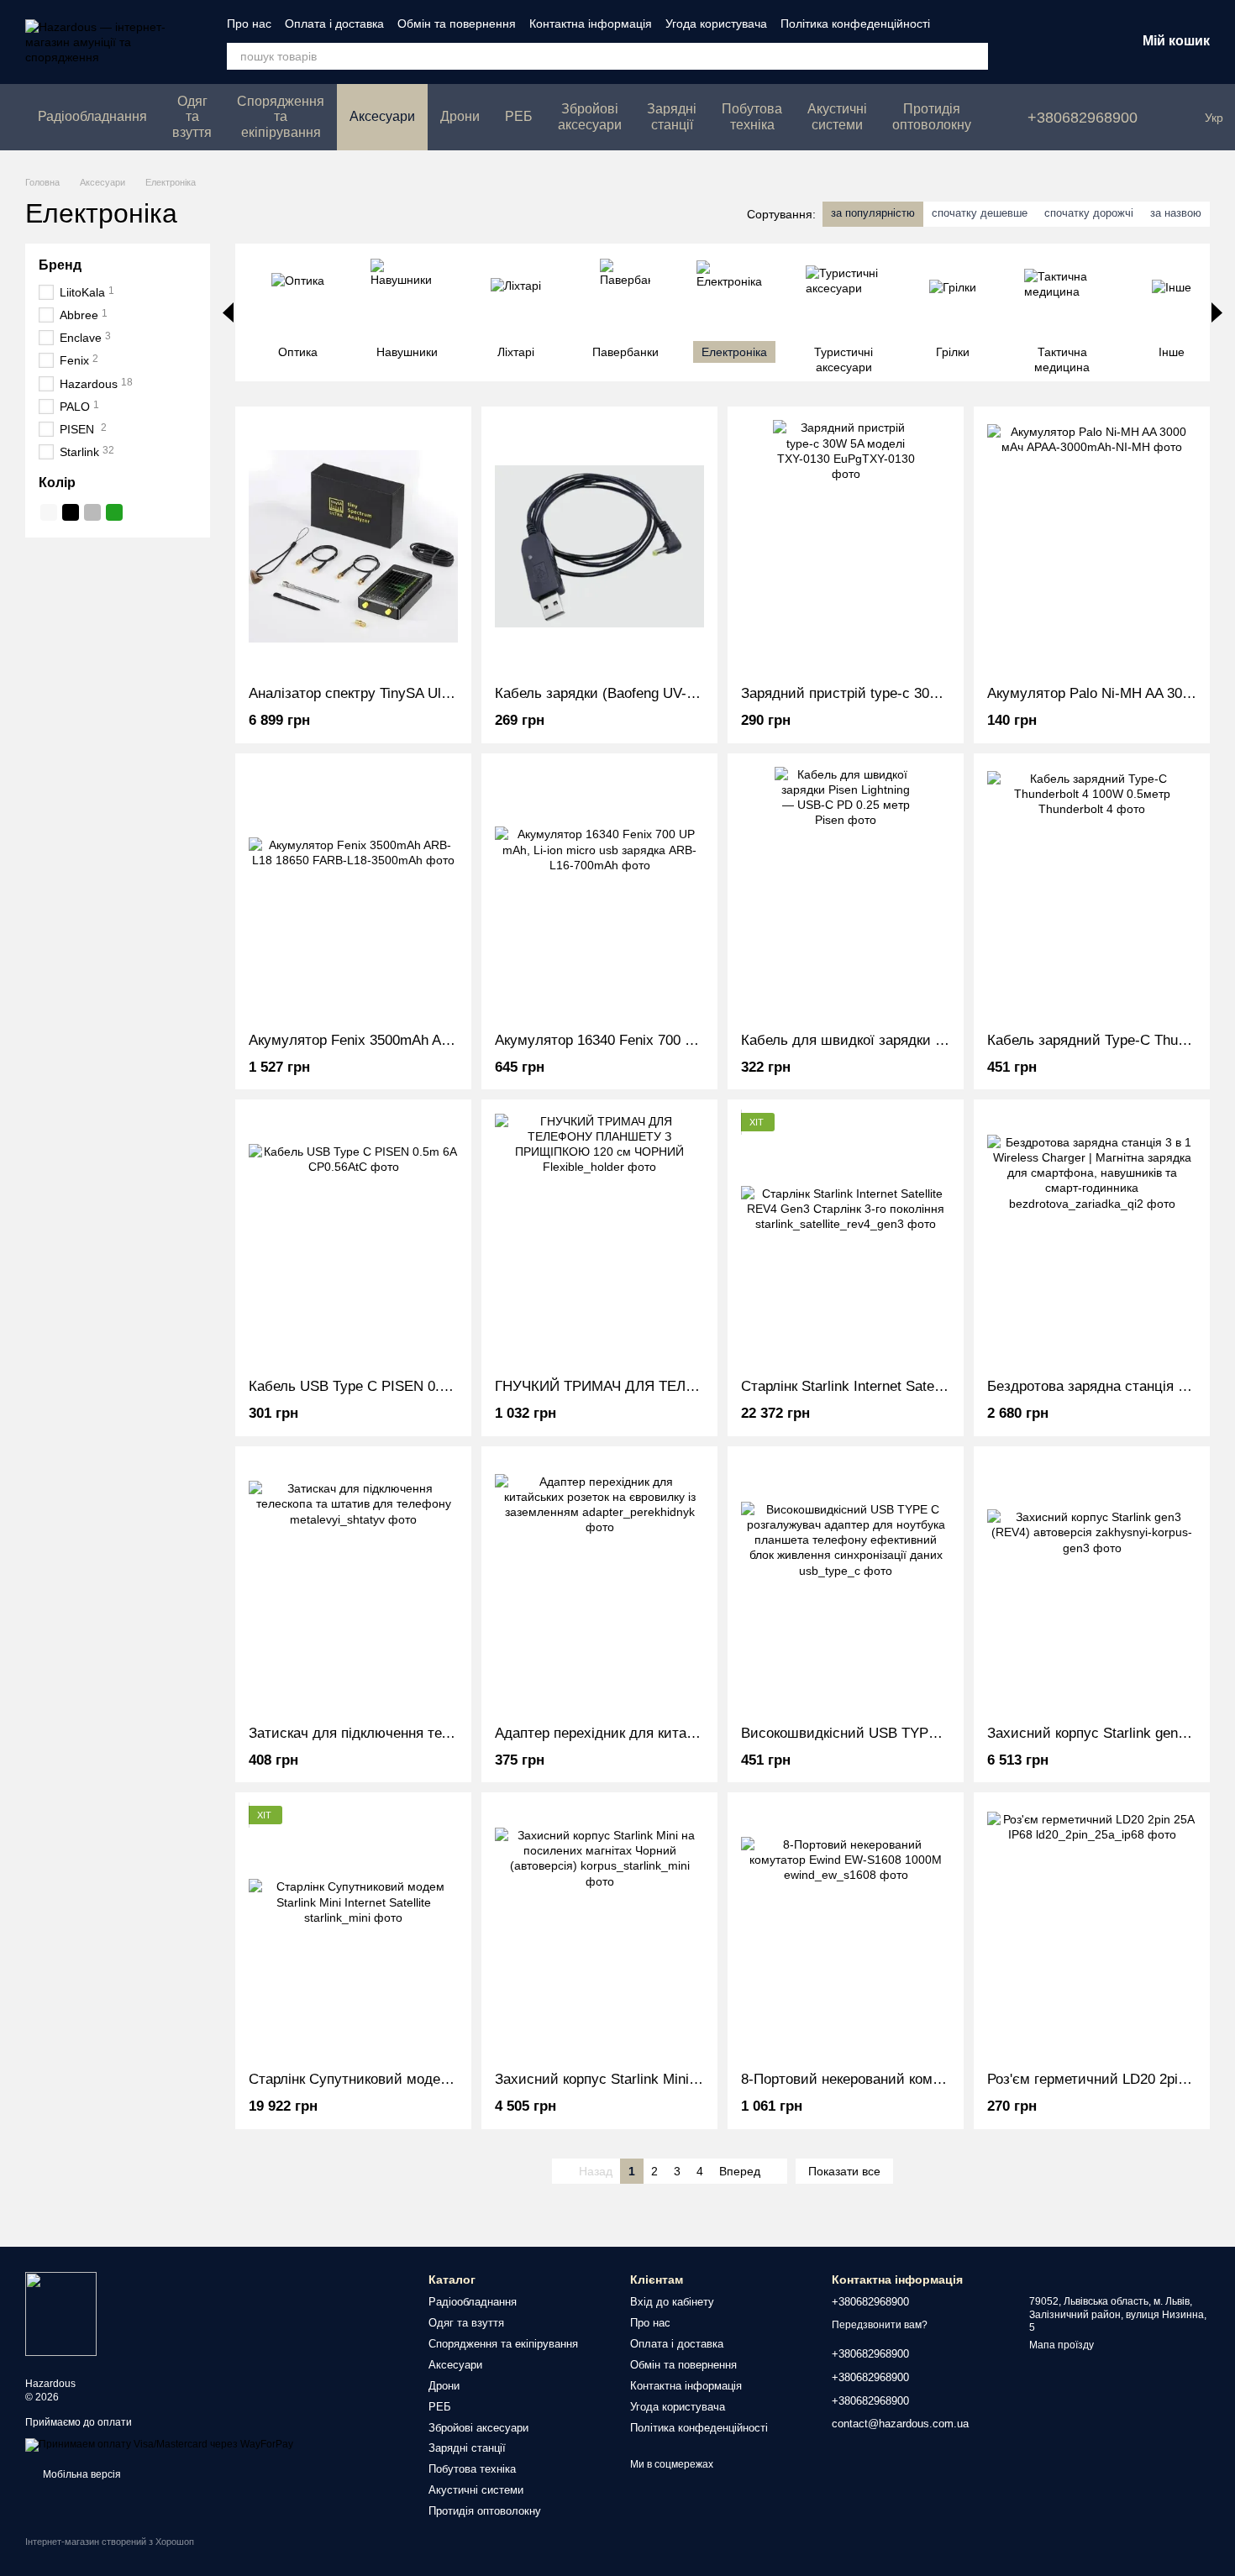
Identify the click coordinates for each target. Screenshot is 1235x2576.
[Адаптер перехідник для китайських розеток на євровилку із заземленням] (599, 1586)
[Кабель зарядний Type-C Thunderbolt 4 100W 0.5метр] (1092, 893)
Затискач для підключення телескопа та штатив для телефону (455, 1733)
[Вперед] (1217, 312)
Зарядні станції (672, 116)
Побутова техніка (752, 116)
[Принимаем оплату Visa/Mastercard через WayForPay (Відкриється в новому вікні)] (159, 2444)
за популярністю (873, 213)
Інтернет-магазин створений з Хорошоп (110, 2542)
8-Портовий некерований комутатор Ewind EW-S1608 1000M (938, 2079)
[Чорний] (71, 512)
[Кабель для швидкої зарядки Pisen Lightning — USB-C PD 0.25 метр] (846, 893)
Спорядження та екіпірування (281, 117)
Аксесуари (382, 116)
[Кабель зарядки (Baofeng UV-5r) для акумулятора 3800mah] (599, 546)
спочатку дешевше (980, 213)
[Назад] (228, 312)
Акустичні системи (837, 116)
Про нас (249, 24)
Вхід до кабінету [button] (672, 2302)
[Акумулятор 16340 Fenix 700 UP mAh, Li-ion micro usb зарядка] (599, 893)
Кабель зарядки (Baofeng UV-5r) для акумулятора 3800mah (688, 693)
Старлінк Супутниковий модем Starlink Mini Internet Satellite (444, 2079)
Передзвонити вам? (880, 2325)
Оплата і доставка (334, 24)
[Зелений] (114, 512)
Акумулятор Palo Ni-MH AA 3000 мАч (1108, 693)
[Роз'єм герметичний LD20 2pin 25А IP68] (1092, 1932)
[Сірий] (92, 512)
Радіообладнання (92, 116)
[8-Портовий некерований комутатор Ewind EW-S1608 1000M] (846, 1932)
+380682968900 (1083, 118)
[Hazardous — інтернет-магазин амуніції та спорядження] (61, 2313)
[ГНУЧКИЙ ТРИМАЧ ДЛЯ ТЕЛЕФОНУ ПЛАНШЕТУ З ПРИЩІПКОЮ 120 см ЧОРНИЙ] (599, 1239)
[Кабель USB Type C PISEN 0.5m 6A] (353, 1239)
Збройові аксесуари (590, 116)
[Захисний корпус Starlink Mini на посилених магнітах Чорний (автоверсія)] (599, 1932)
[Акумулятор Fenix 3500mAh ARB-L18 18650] (353, 893)
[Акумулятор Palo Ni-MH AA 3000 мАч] (1092, 546)
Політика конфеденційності (855, 24)
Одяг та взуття (192, 117)
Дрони (460, 116)
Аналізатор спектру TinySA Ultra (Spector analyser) (414, 693)
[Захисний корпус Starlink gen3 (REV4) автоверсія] (1092, 1586)
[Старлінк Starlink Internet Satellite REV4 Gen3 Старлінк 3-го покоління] (846, 1239)
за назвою (1176, 213)
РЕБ (519, 116)
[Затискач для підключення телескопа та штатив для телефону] (353, 1586)
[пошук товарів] (975, 56)
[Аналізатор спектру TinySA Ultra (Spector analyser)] (353, 546)
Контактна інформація (591, 24)
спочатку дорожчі (1089, 213)
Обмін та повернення (457, 24)
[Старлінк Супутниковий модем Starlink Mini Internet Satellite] (353, 1932)
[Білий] (49, 512)
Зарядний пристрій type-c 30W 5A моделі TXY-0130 (909, 693)
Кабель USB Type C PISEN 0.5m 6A (364, 1386)
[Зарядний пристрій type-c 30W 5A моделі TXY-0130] (846, 546)
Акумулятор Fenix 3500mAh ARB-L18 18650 (389, 1040)
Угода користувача (716, 24)
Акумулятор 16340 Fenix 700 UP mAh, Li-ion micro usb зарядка (698, 1040)
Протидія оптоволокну (932, 116)
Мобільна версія (81, 2474)
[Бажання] (1035, 42)
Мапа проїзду (1062, 2345)
